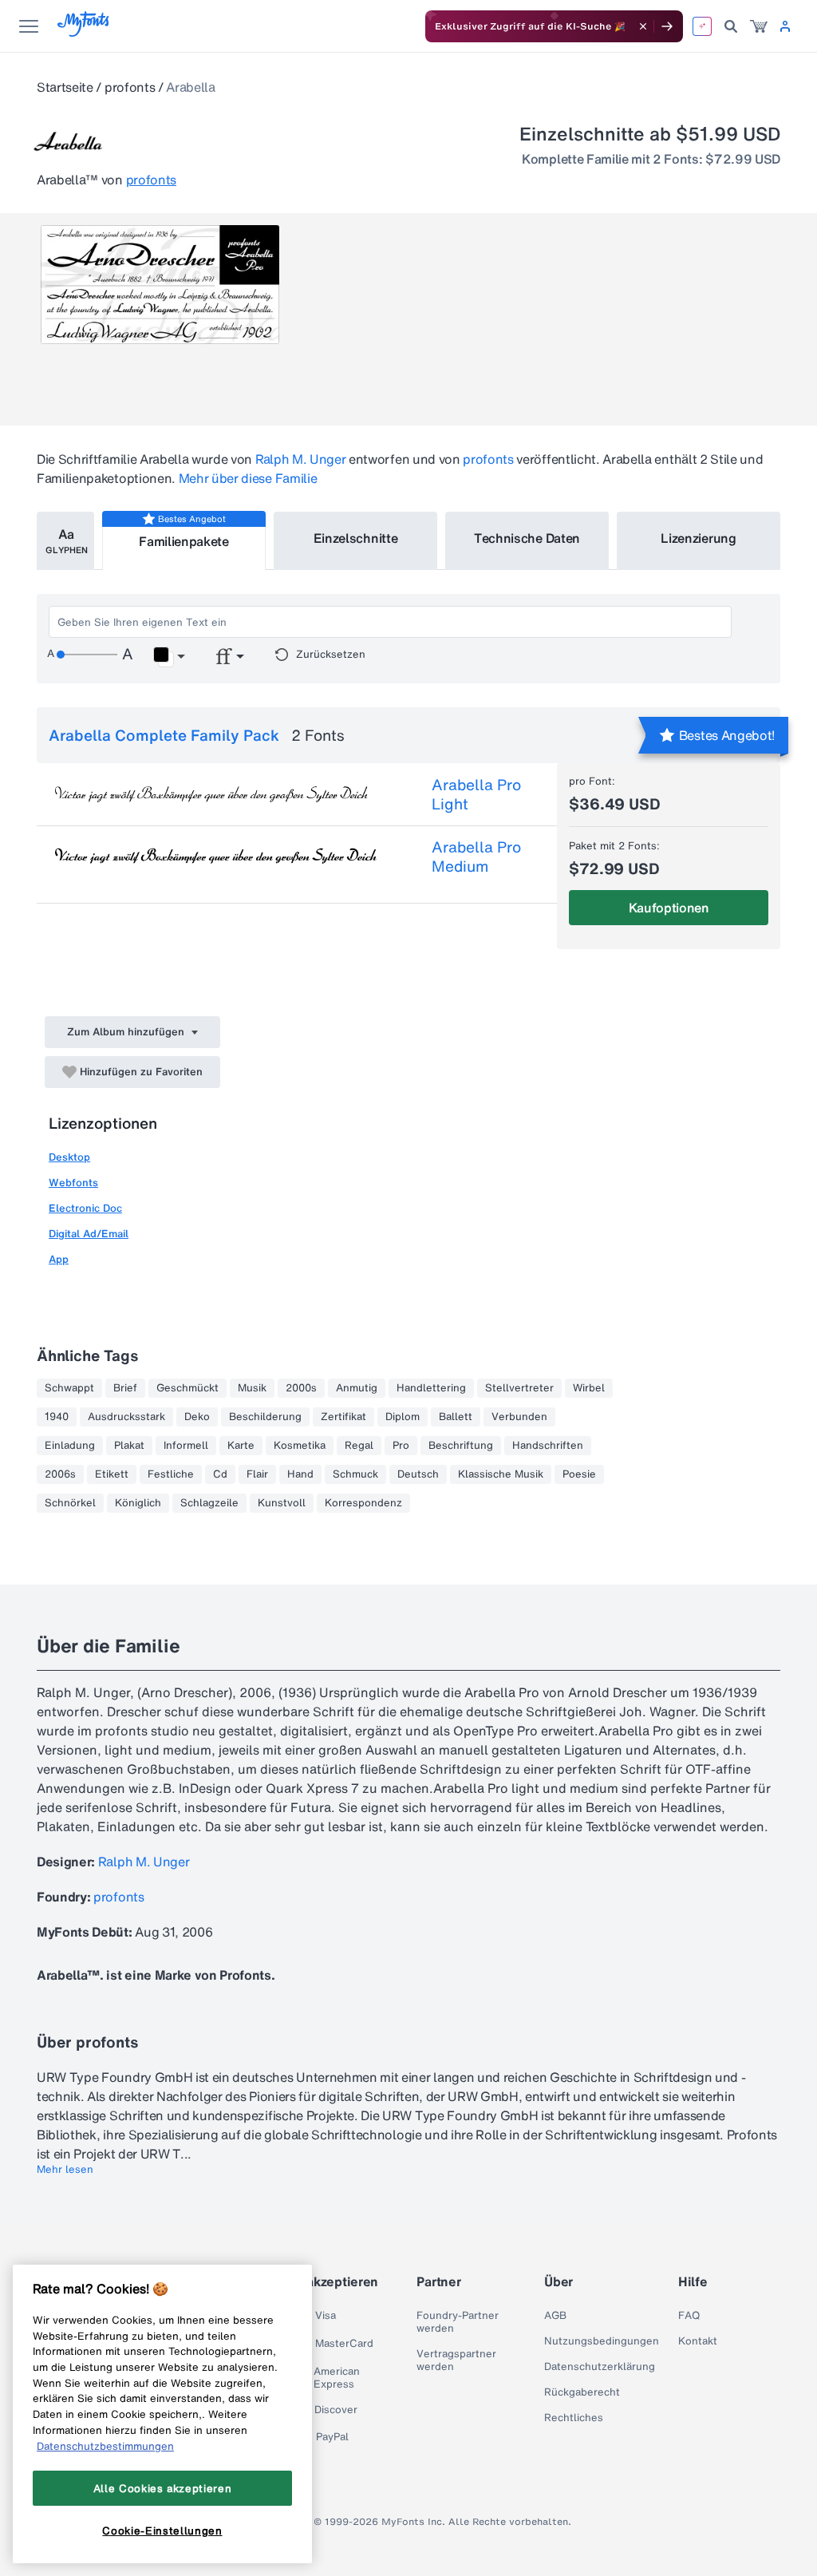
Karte (241, 1446)
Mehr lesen (65, 2170)
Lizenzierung (698, 538)
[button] (169, 657)
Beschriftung (461, 1446)
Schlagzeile (209, 1503)
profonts (130, 87)
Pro (401, 1446)
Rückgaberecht (582, 2392)
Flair (257, 1474)
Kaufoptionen (669, 908)
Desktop (69, 1157)
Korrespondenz (363, 1503)
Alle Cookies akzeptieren (163, 2488)
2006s (60, 1474)
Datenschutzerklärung (600, 2367)
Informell (186, 1446)
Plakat (129, 1446)
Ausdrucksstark (126, 1417)
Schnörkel (70, 1503)
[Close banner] (643, 26)
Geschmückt (187, 1388)
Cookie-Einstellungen (162, 2530)
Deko (197, 1417)
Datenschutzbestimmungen (105, 2446)
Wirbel (589, 1388)
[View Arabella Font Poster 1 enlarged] (160, 285)
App (59, 1259)
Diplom (403, 1417)
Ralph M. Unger (301, 459)
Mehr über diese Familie (248, 478)
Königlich (138, 1503)
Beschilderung (265, 1417)
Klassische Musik (501, 1474)
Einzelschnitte (356, 538)
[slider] (87, 655)
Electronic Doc (85, 1208)
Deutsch (418, 1474)
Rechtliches (574, 2418)
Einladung (70, 1446)
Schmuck (355, 1474)
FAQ (689, 2316)
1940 (57, 1417)
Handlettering (431, 1388)
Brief (125, 1388)
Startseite (65, 87)
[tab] (65, 541)
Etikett (112, 1474)
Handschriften (548, 1446)
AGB (555, 2316)
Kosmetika (300, 1446)
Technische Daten (527, 538)
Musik (252, 1388)
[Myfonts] (84, 32)
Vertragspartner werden (456, 2360)
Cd (220, 1474)
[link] (759, 26)
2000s (301, 1388)
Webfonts (73, 1183)
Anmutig (357, 1388)
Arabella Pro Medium (476, 857)
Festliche (171, 1474)
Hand (300, 1474)
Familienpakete (184, 541)
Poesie (579, 1474)
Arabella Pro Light (476, 794)
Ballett (456, 1417)
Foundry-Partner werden (458, 2322)
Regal (359, 1446)
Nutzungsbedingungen (602, 2341)
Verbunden (519, 1417)
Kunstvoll (282, 1503)
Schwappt (69, 1388)
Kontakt (698, 2341)
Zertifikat (343, 1417)
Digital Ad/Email (89, 1234)
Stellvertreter (519, 1388)
